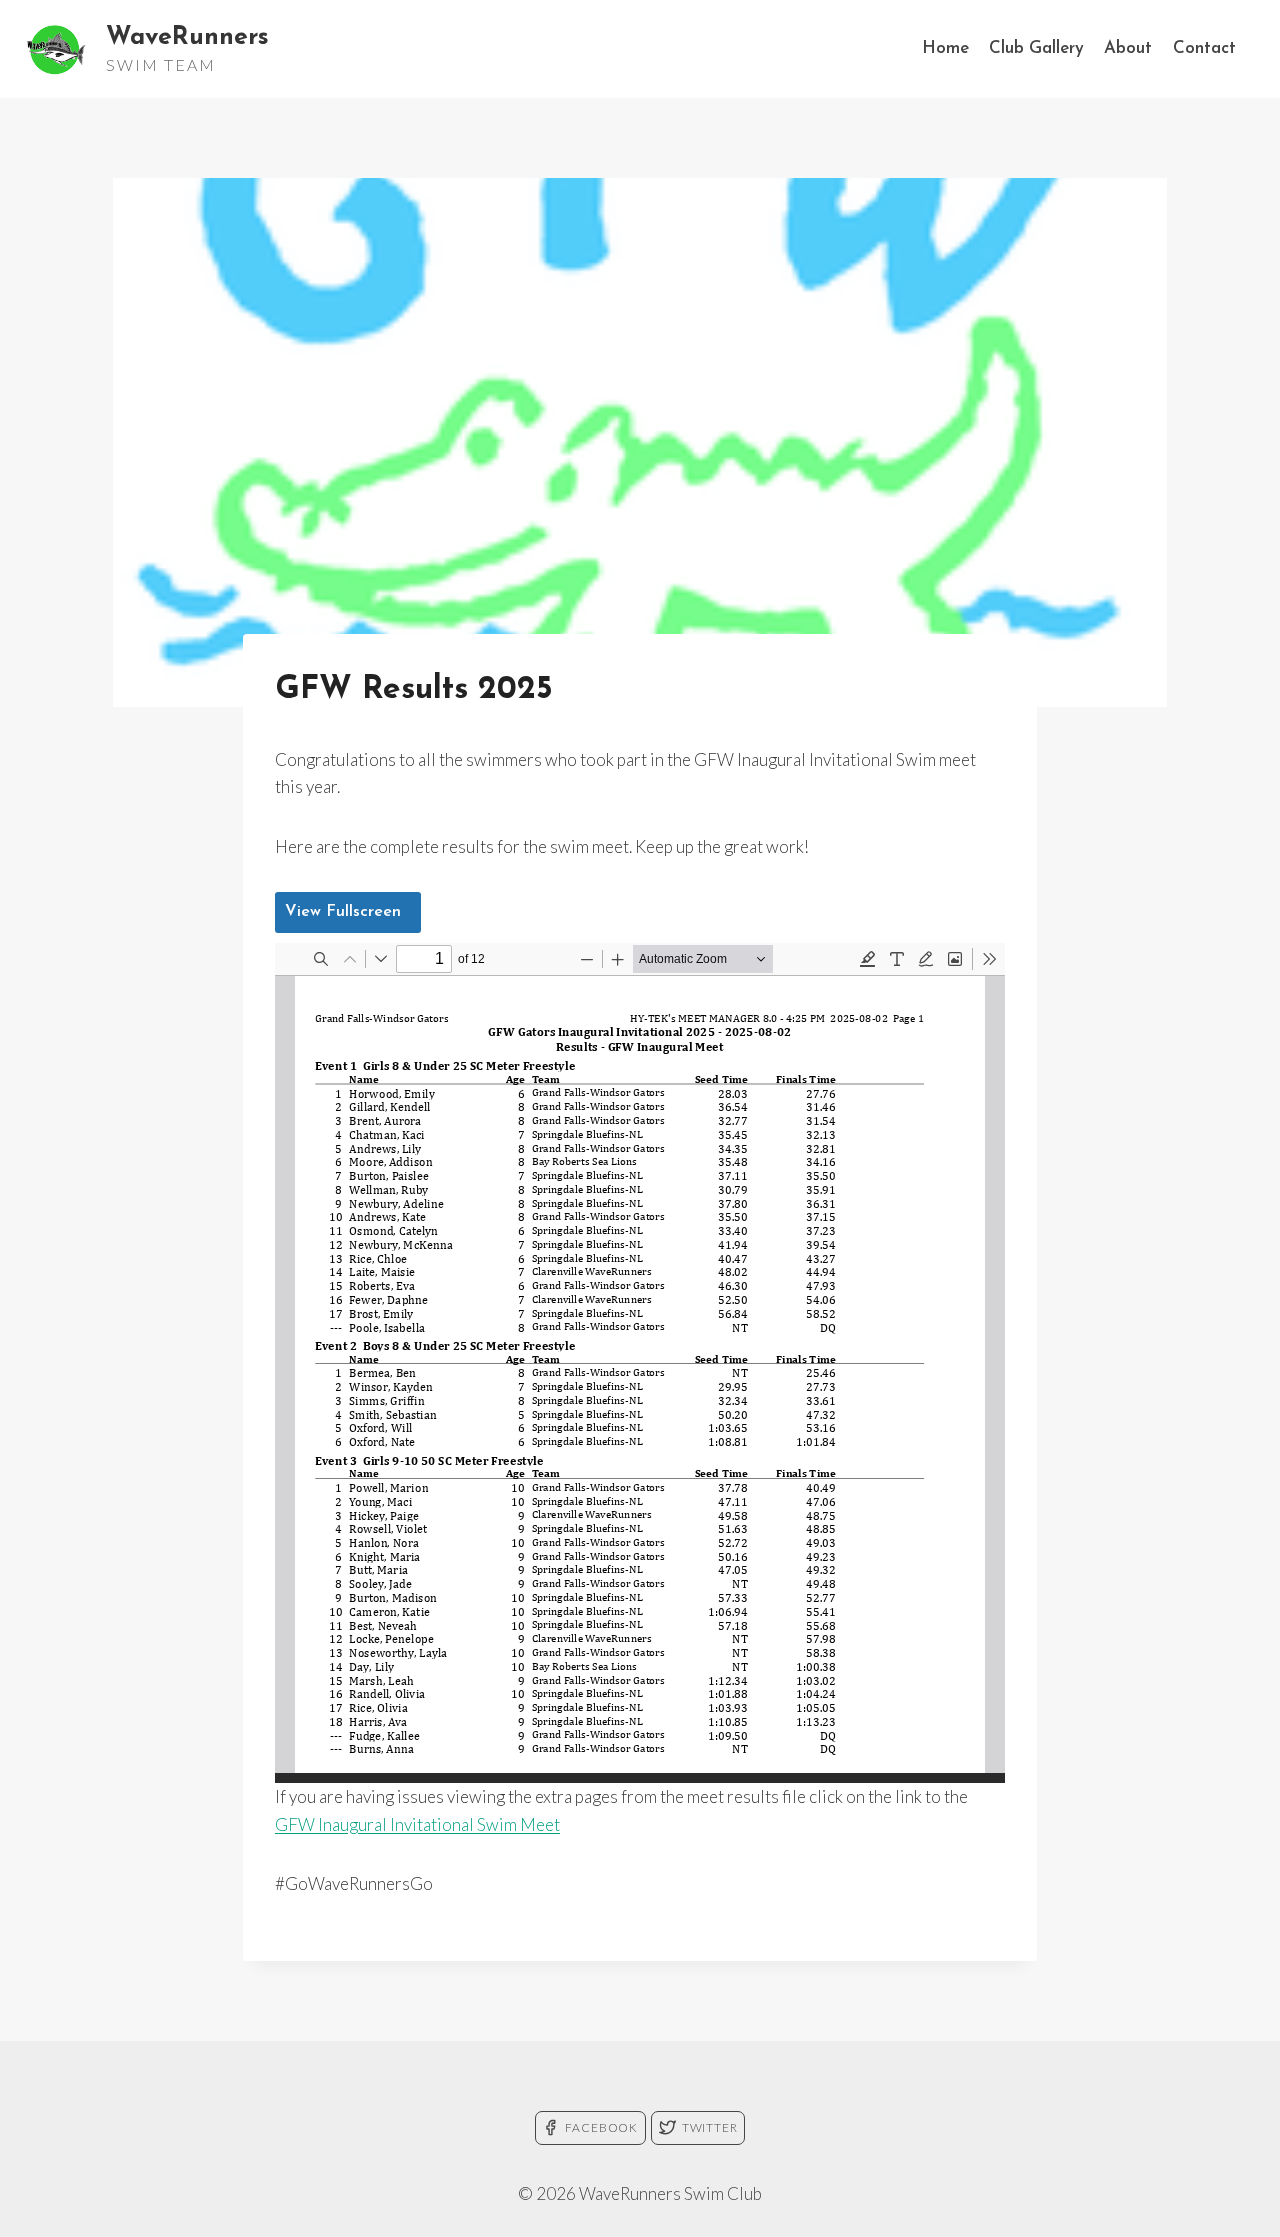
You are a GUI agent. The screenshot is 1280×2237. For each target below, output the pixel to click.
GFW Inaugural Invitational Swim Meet (417, 1824)
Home (945, 48)
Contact (1204, 48)
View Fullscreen (343, 912)
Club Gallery (1036, 48)
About (1128, 48)
